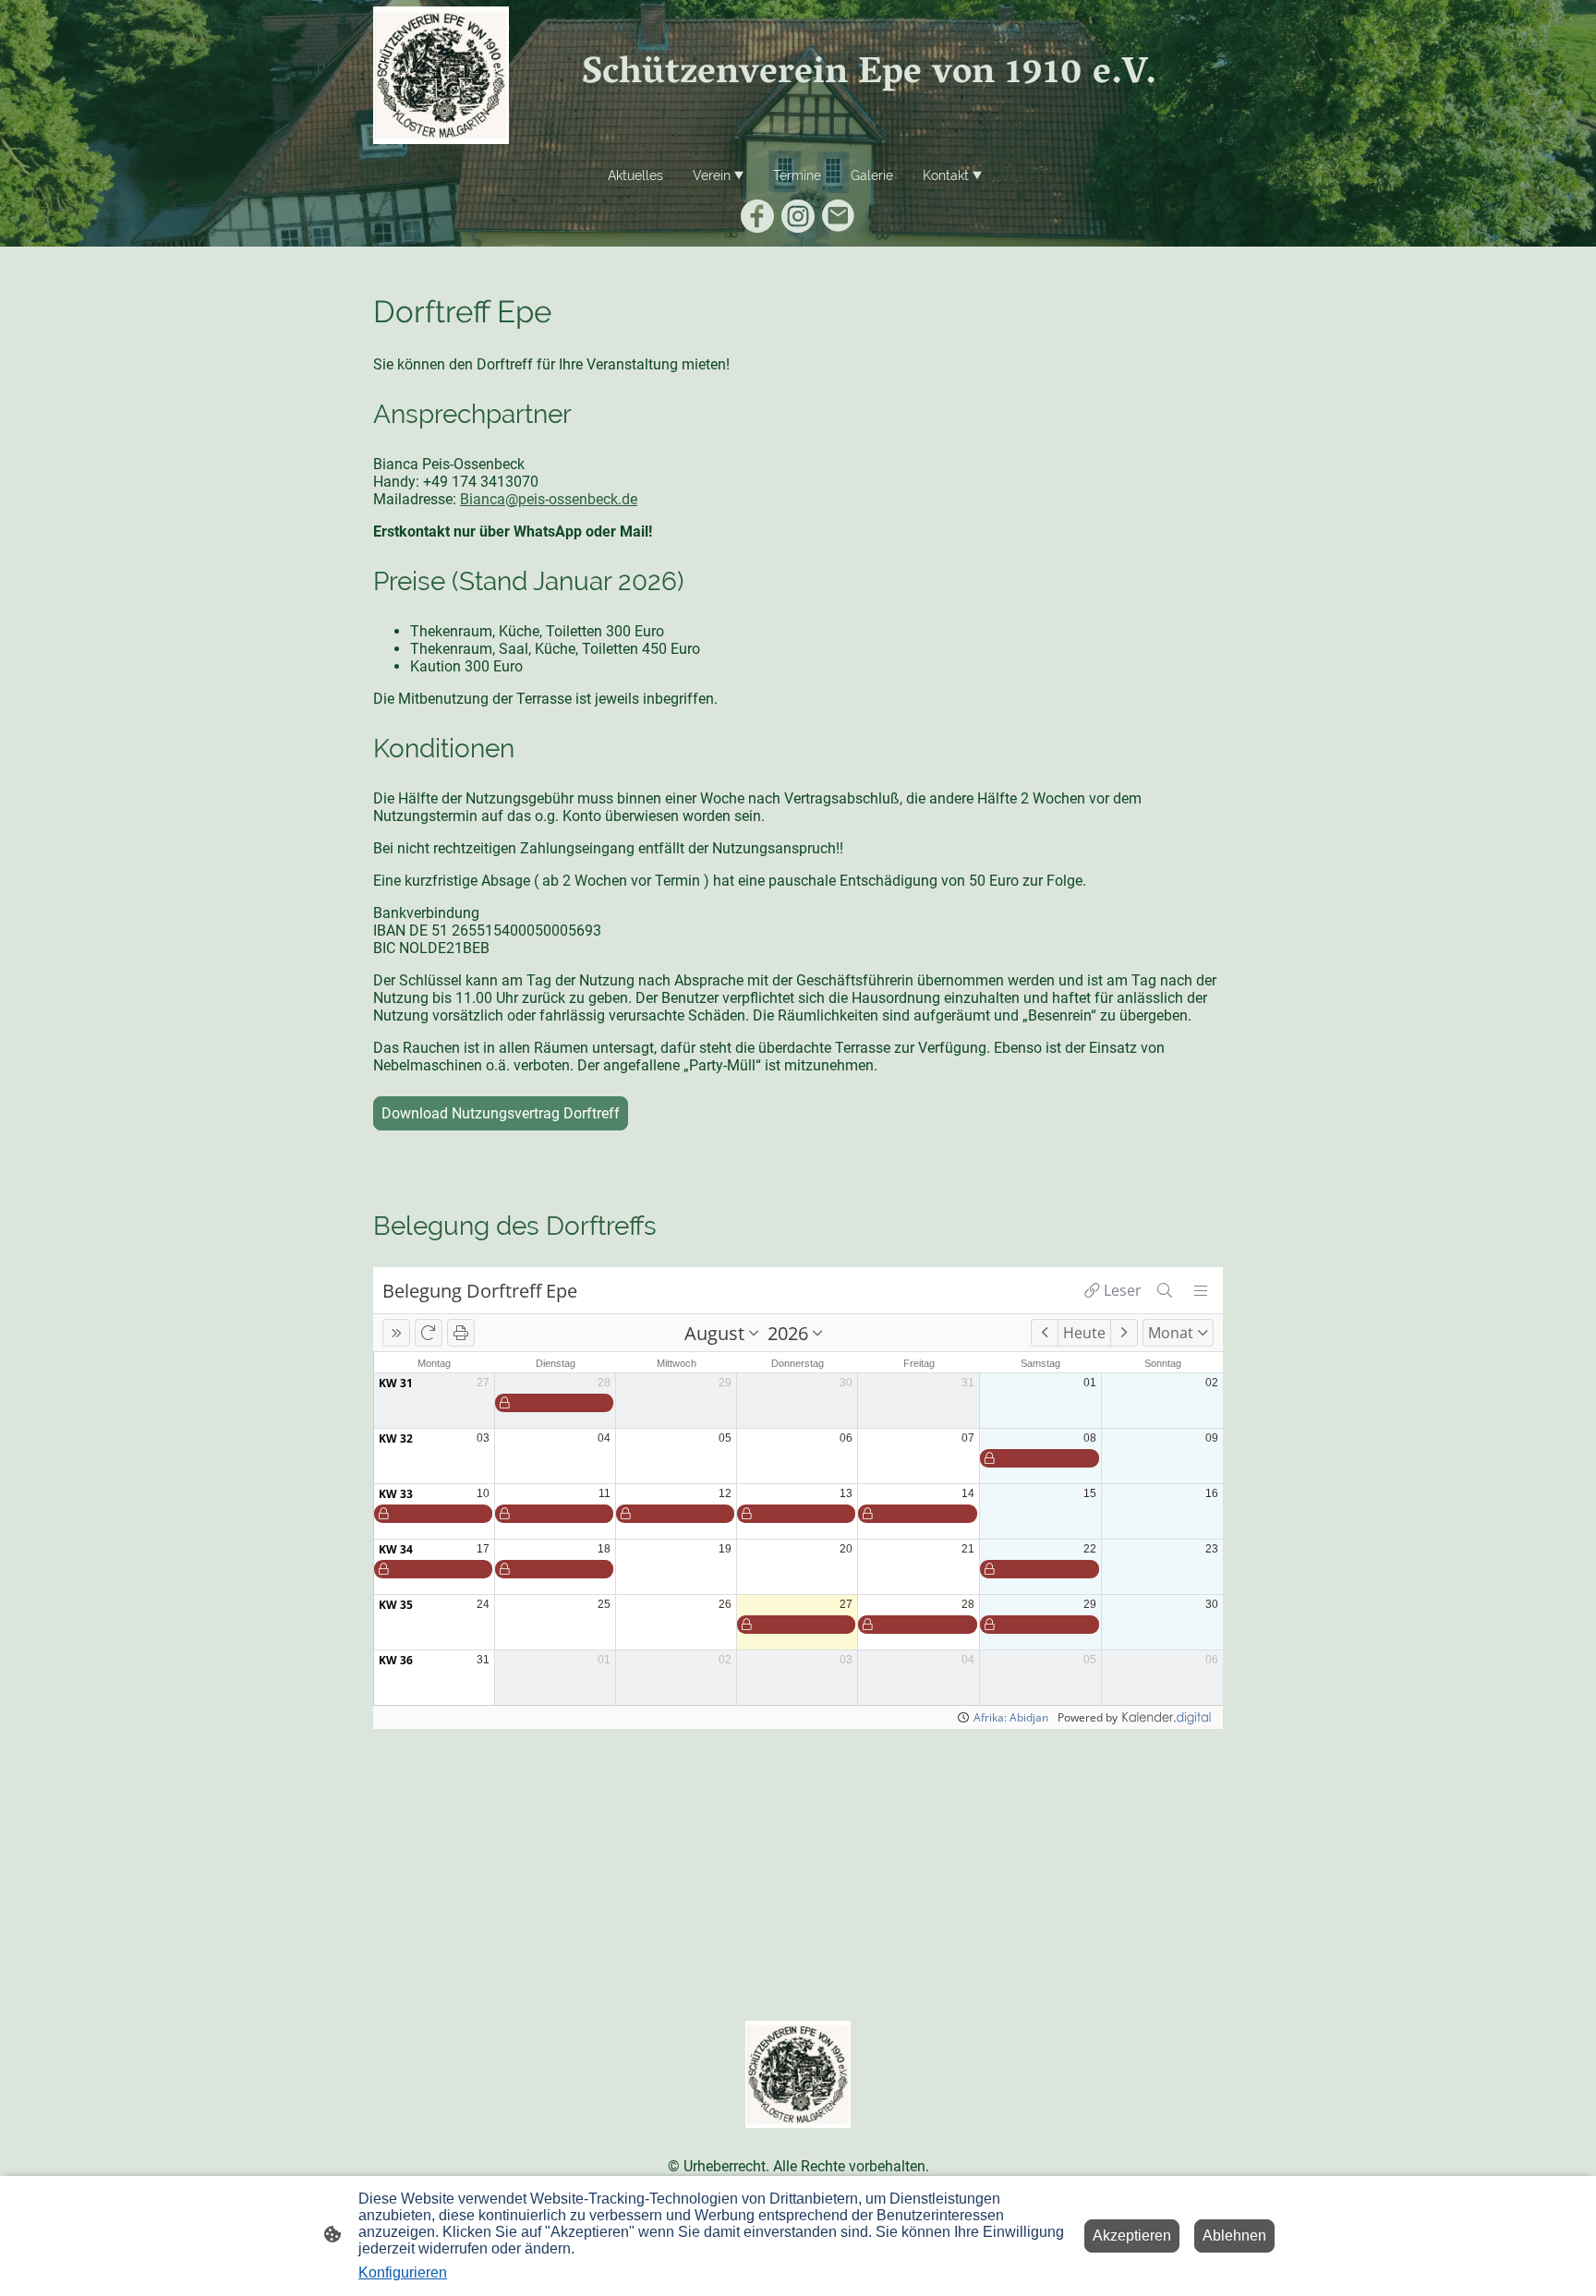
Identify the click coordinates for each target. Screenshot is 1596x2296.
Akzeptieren (1132, 2236)
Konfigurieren (403, 2272)
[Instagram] (798, 216)
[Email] (839, 216)
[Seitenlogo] (441, 75)
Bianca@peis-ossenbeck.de (549, 499)
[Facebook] (757, 216)
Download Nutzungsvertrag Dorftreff (501, 1113)
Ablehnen (1234, 2236)
